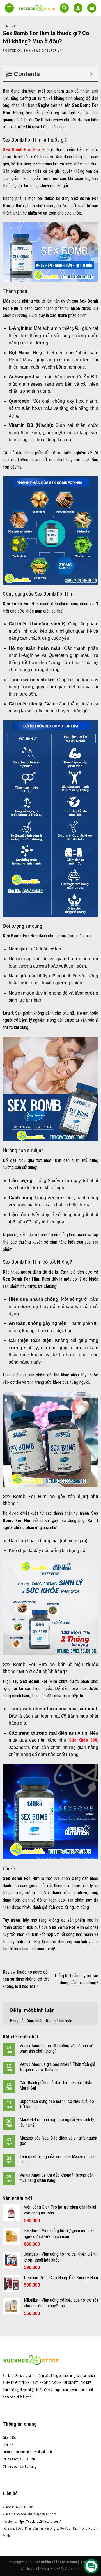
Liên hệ (8, 2445)
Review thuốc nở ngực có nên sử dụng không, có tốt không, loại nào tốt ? (26, 1979)
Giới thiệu (10, 2438)
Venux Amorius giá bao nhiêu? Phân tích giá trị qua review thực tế (57, 2067)
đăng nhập (35, 2021)
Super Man (55, 51)
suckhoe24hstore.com (63, 2568)
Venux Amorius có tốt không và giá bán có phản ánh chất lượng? (57, 2048)
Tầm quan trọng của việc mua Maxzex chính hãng (58, 2159)
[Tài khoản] (78, 8)
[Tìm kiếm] (64, 8)
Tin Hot (9, 26)
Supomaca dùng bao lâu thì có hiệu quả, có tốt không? (57, 2104)
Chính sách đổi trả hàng (20, 2466)
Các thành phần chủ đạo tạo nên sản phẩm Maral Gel (57, 2085)
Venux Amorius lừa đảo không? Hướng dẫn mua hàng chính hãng (57, 2178)
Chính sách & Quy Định (19, 2459)
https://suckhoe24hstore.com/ (39, 2521)
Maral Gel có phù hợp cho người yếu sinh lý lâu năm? (57, 2122)
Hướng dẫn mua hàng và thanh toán (28, 2452)
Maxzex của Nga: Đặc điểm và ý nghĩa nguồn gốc (58, 2141)
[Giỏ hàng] (92, 8)
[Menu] (9, 8)
